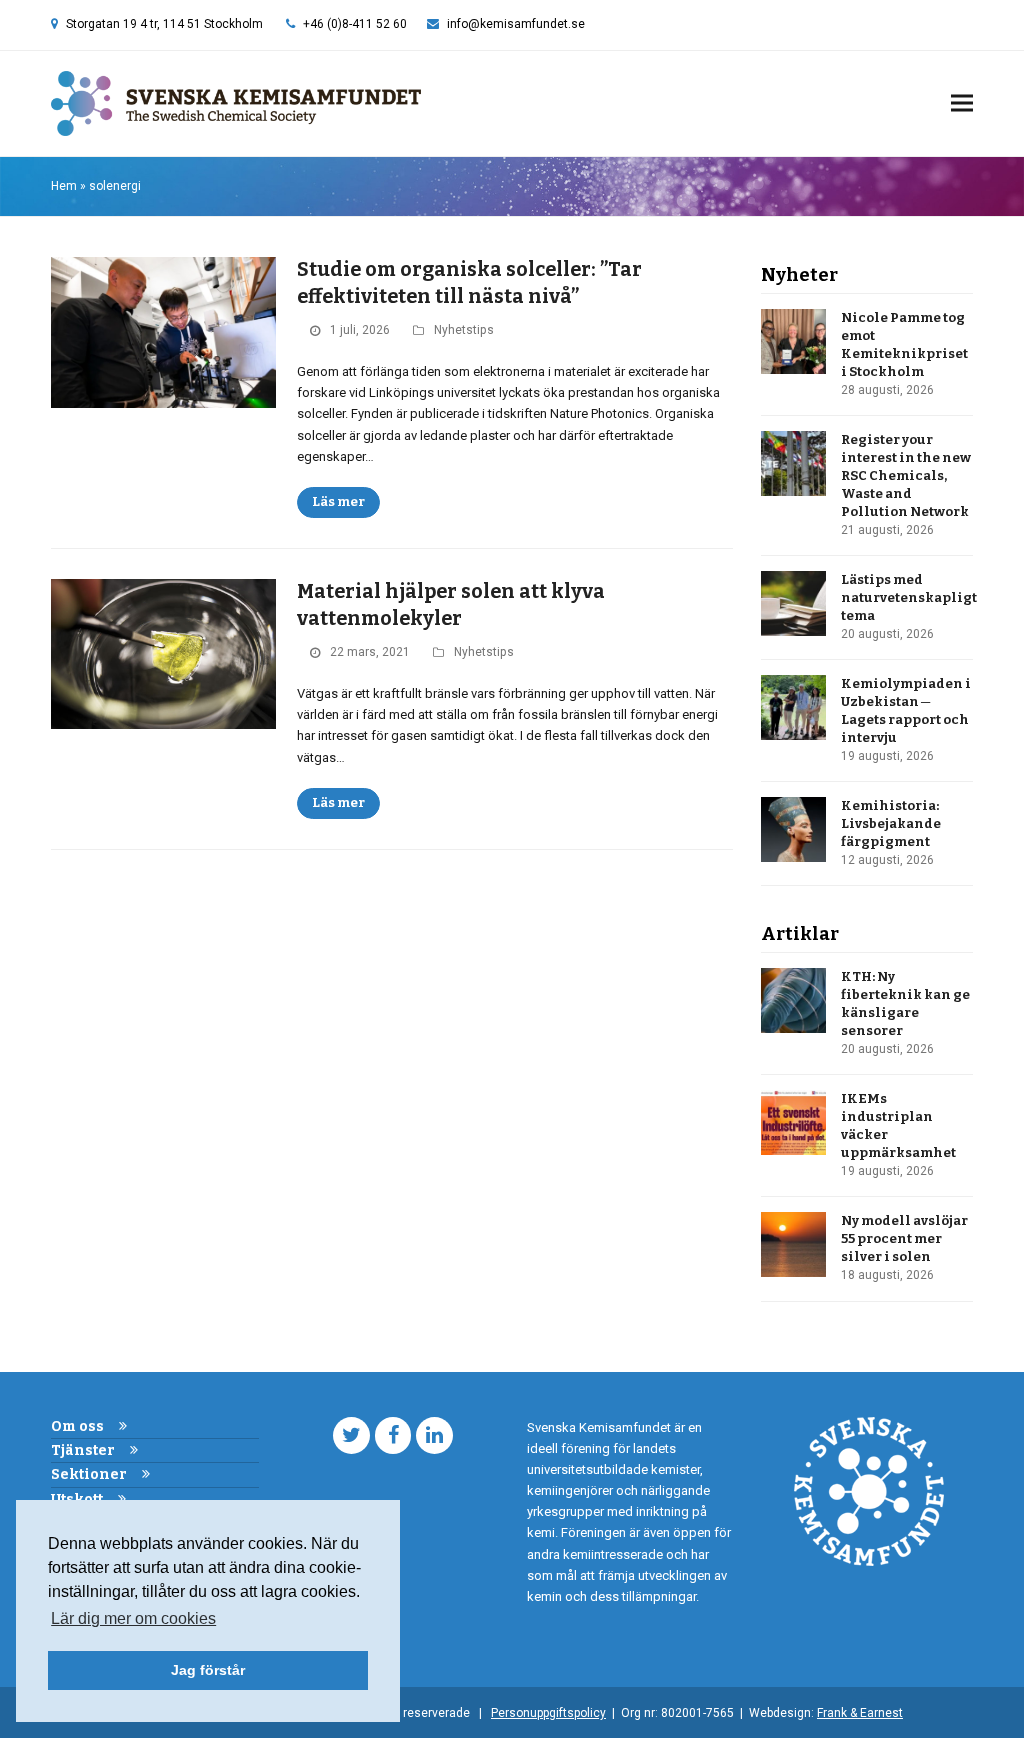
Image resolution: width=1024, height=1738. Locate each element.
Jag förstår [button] (208, 1670)
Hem (64, 186)
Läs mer (338, 501)
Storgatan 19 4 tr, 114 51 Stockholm (164, 24)
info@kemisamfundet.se (516, 24)
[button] (962, 103)
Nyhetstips (464, 330)
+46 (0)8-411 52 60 (355, 24)
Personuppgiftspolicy (548, 1713)
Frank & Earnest (860, 1713)
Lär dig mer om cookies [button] (133, 1618)
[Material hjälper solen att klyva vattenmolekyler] (163, 653)
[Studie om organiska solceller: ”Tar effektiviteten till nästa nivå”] (163, 331)
